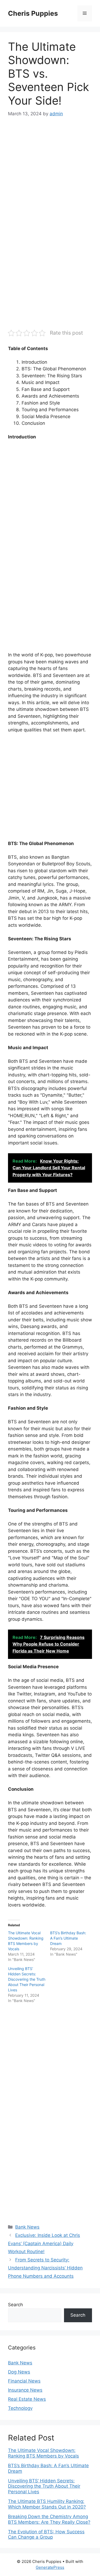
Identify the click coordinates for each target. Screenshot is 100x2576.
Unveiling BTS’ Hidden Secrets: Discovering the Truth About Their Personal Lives (27, 1979)
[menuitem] (50, 2453)
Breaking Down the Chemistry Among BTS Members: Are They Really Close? (49, 2519)
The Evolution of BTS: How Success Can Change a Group (46, 2534)
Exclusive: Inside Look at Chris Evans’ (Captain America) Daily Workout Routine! (44, 2243)
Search (15, 2305)
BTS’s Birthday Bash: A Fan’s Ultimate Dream (68, 1938)
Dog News (19, 2372)
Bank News (27, 2227)
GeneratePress (50, 2567)
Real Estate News (27, 2399)
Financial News (24, 2381)
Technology (20, 2408)
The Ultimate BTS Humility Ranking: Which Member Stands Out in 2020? (47, 2504)
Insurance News (25, 2390)
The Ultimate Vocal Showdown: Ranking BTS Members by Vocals (43, 2453)
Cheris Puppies (33, 13)
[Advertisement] (50, 177)
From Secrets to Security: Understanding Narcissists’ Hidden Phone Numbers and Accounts (45, 2268)
